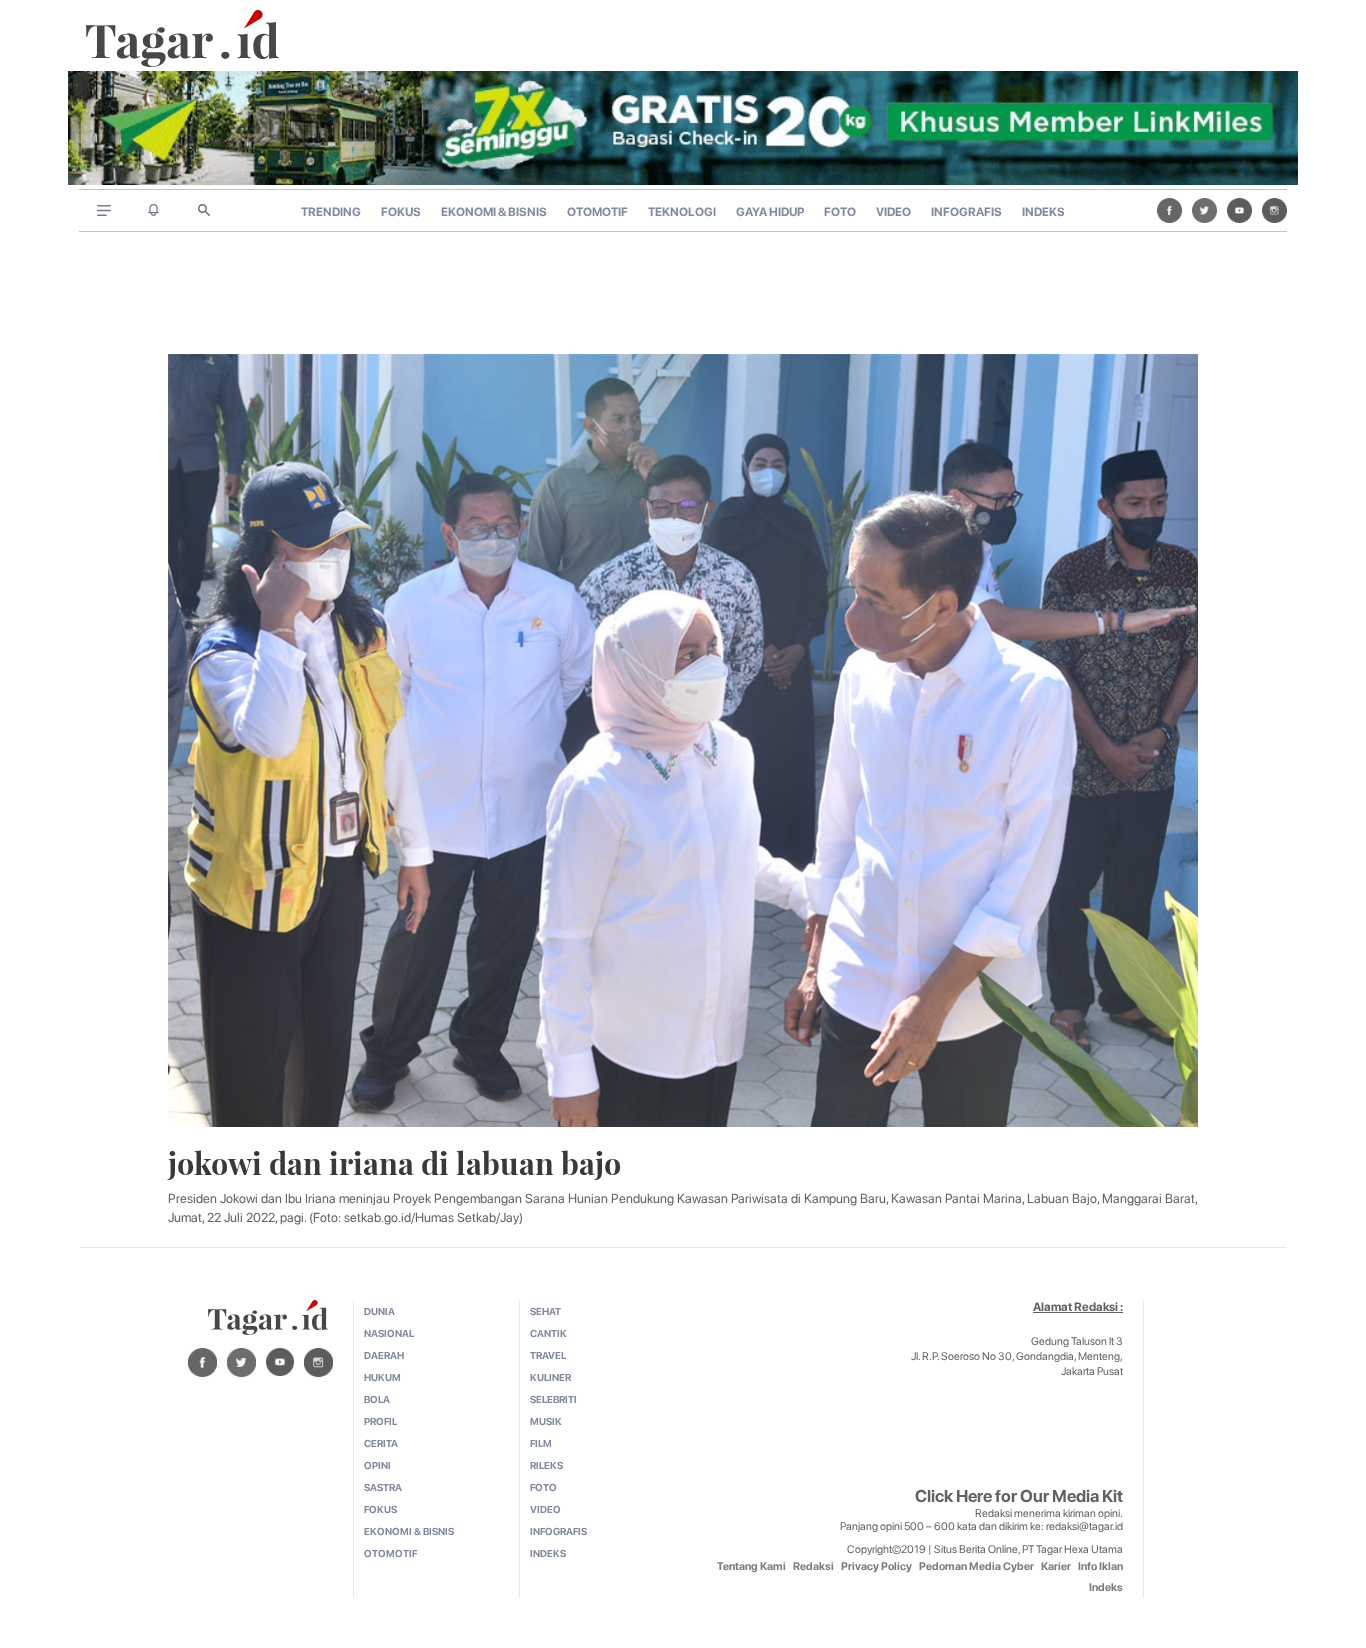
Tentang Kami (751, 1566)
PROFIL (380, 1421)
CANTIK (548, 1333)
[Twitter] (1204, 210)
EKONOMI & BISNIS (494, 212)
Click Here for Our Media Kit (1019, 1496)
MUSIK (546, 1421)
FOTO (840, 212)
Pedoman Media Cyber (976, 1566)
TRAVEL (548, 1355)
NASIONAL (389, 1333)
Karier (1056, 1566)
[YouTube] (1239, 210)
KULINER (550, 1377)
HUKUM (382, 1377)
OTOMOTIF (597, 212)
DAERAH (384, 1355)
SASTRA (383, 1487)
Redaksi (813, 1566)
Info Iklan (1100, 1566)
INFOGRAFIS (966, 212)
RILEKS (546, 1465)
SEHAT (545, 1311)
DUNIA (379, 1311)
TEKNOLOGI (682, 212)
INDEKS (1043, 212)
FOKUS (401, 212)
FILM (541, 1443)
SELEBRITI (553, 1399)
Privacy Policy (876, 1566)
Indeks (1106, 1587)
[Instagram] (1274, 210)
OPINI (377, 1465)
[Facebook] (1169, 210)
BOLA (377, 1399)
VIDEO (893, 212)
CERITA (381, 1443)
